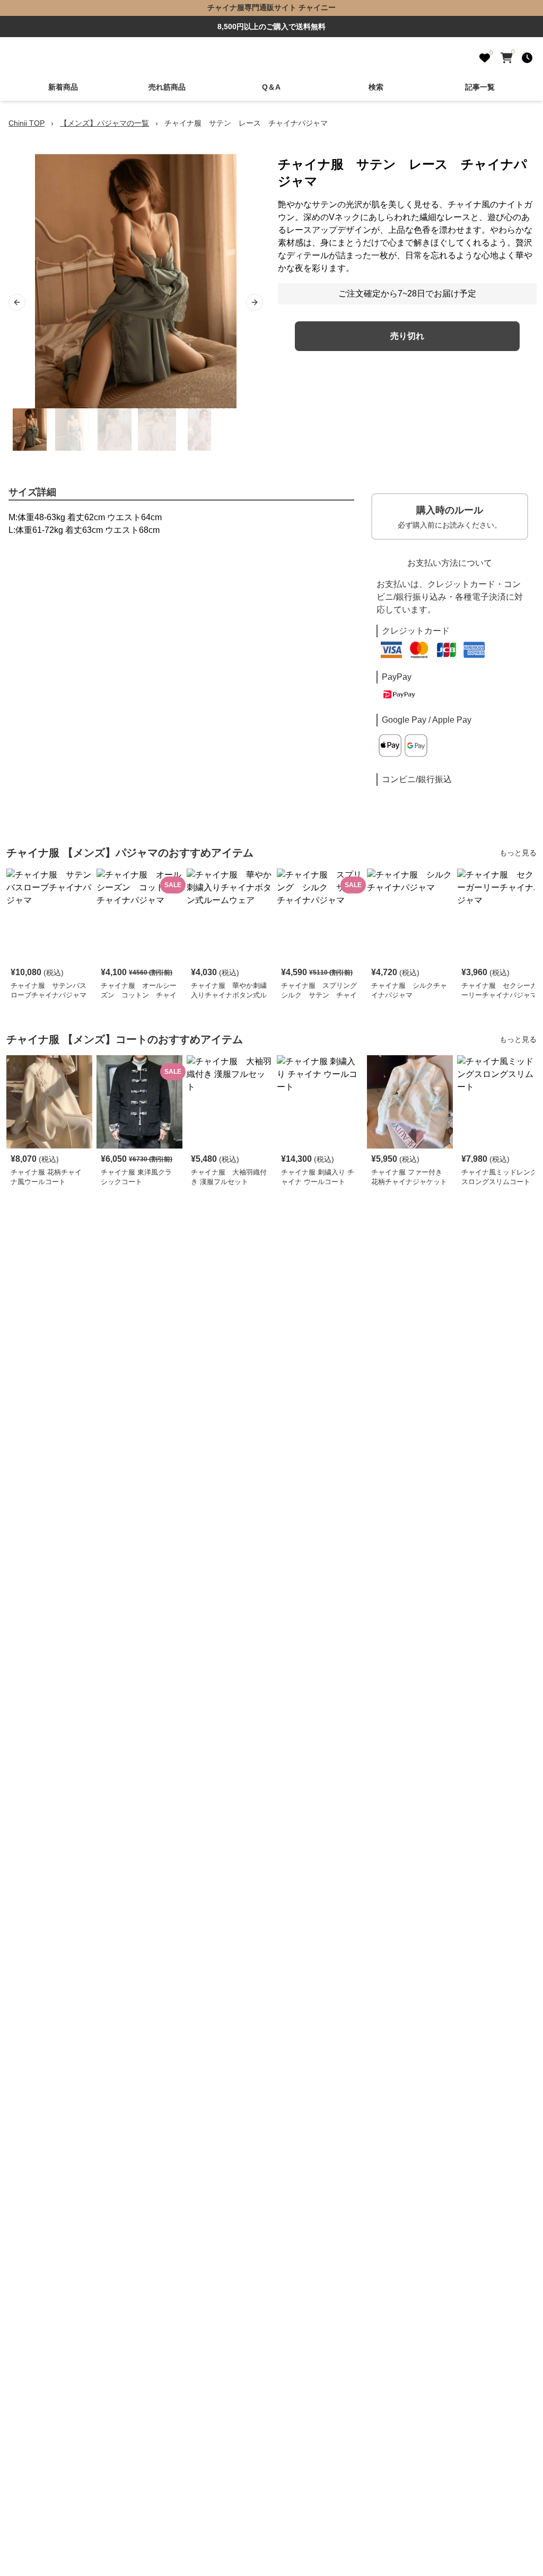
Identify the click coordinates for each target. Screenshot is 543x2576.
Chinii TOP (27, 123)
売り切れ (407, 336)
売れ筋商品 (167, 87)
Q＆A (271, 87)
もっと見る (518, 853)
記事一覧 (480, 87)
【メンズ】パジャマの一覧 (104, 123)
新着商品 (63, 87)
